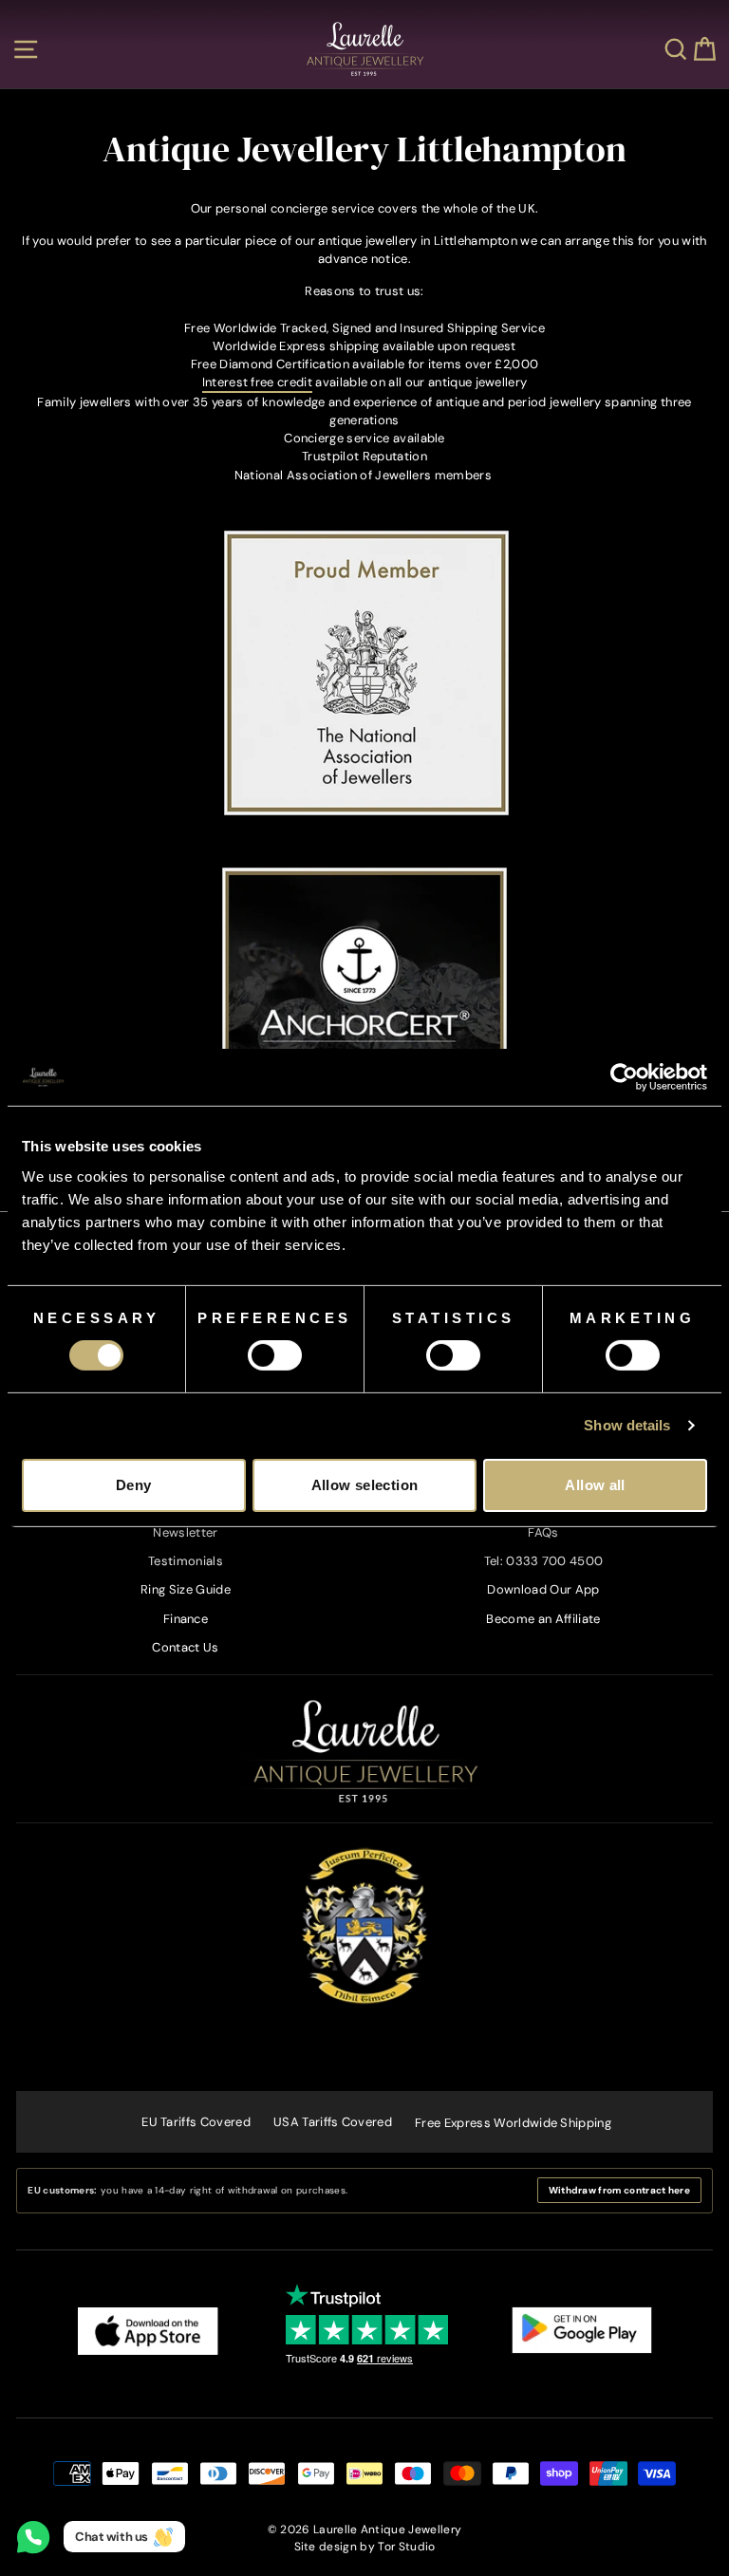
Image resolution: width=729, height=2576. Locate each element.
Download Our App (543, 1589)
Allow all (595, 1485)
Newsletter (185, 1532)
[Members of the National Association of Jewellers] (366, 811)
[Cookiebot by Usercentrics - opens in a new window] (624, 1077)
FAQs (543, 1532)
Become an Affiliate (543, 1619)
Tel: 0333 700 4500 (544, 1561)
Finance (186, 1619)
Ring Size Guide (186, 1589)
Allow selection (365, 1485)
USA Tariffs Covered (333, 2122)
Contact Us (185, 1647)
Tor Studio (406, 2547)
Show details (627, 1425)
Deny (134, 1485)
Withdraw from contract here (619, 2190)
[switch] (275, 1355)
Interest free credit (257, 382)
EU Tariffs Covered (196, 2122)
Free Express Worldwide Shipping (513, 2123)
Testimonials (186, 1561)
